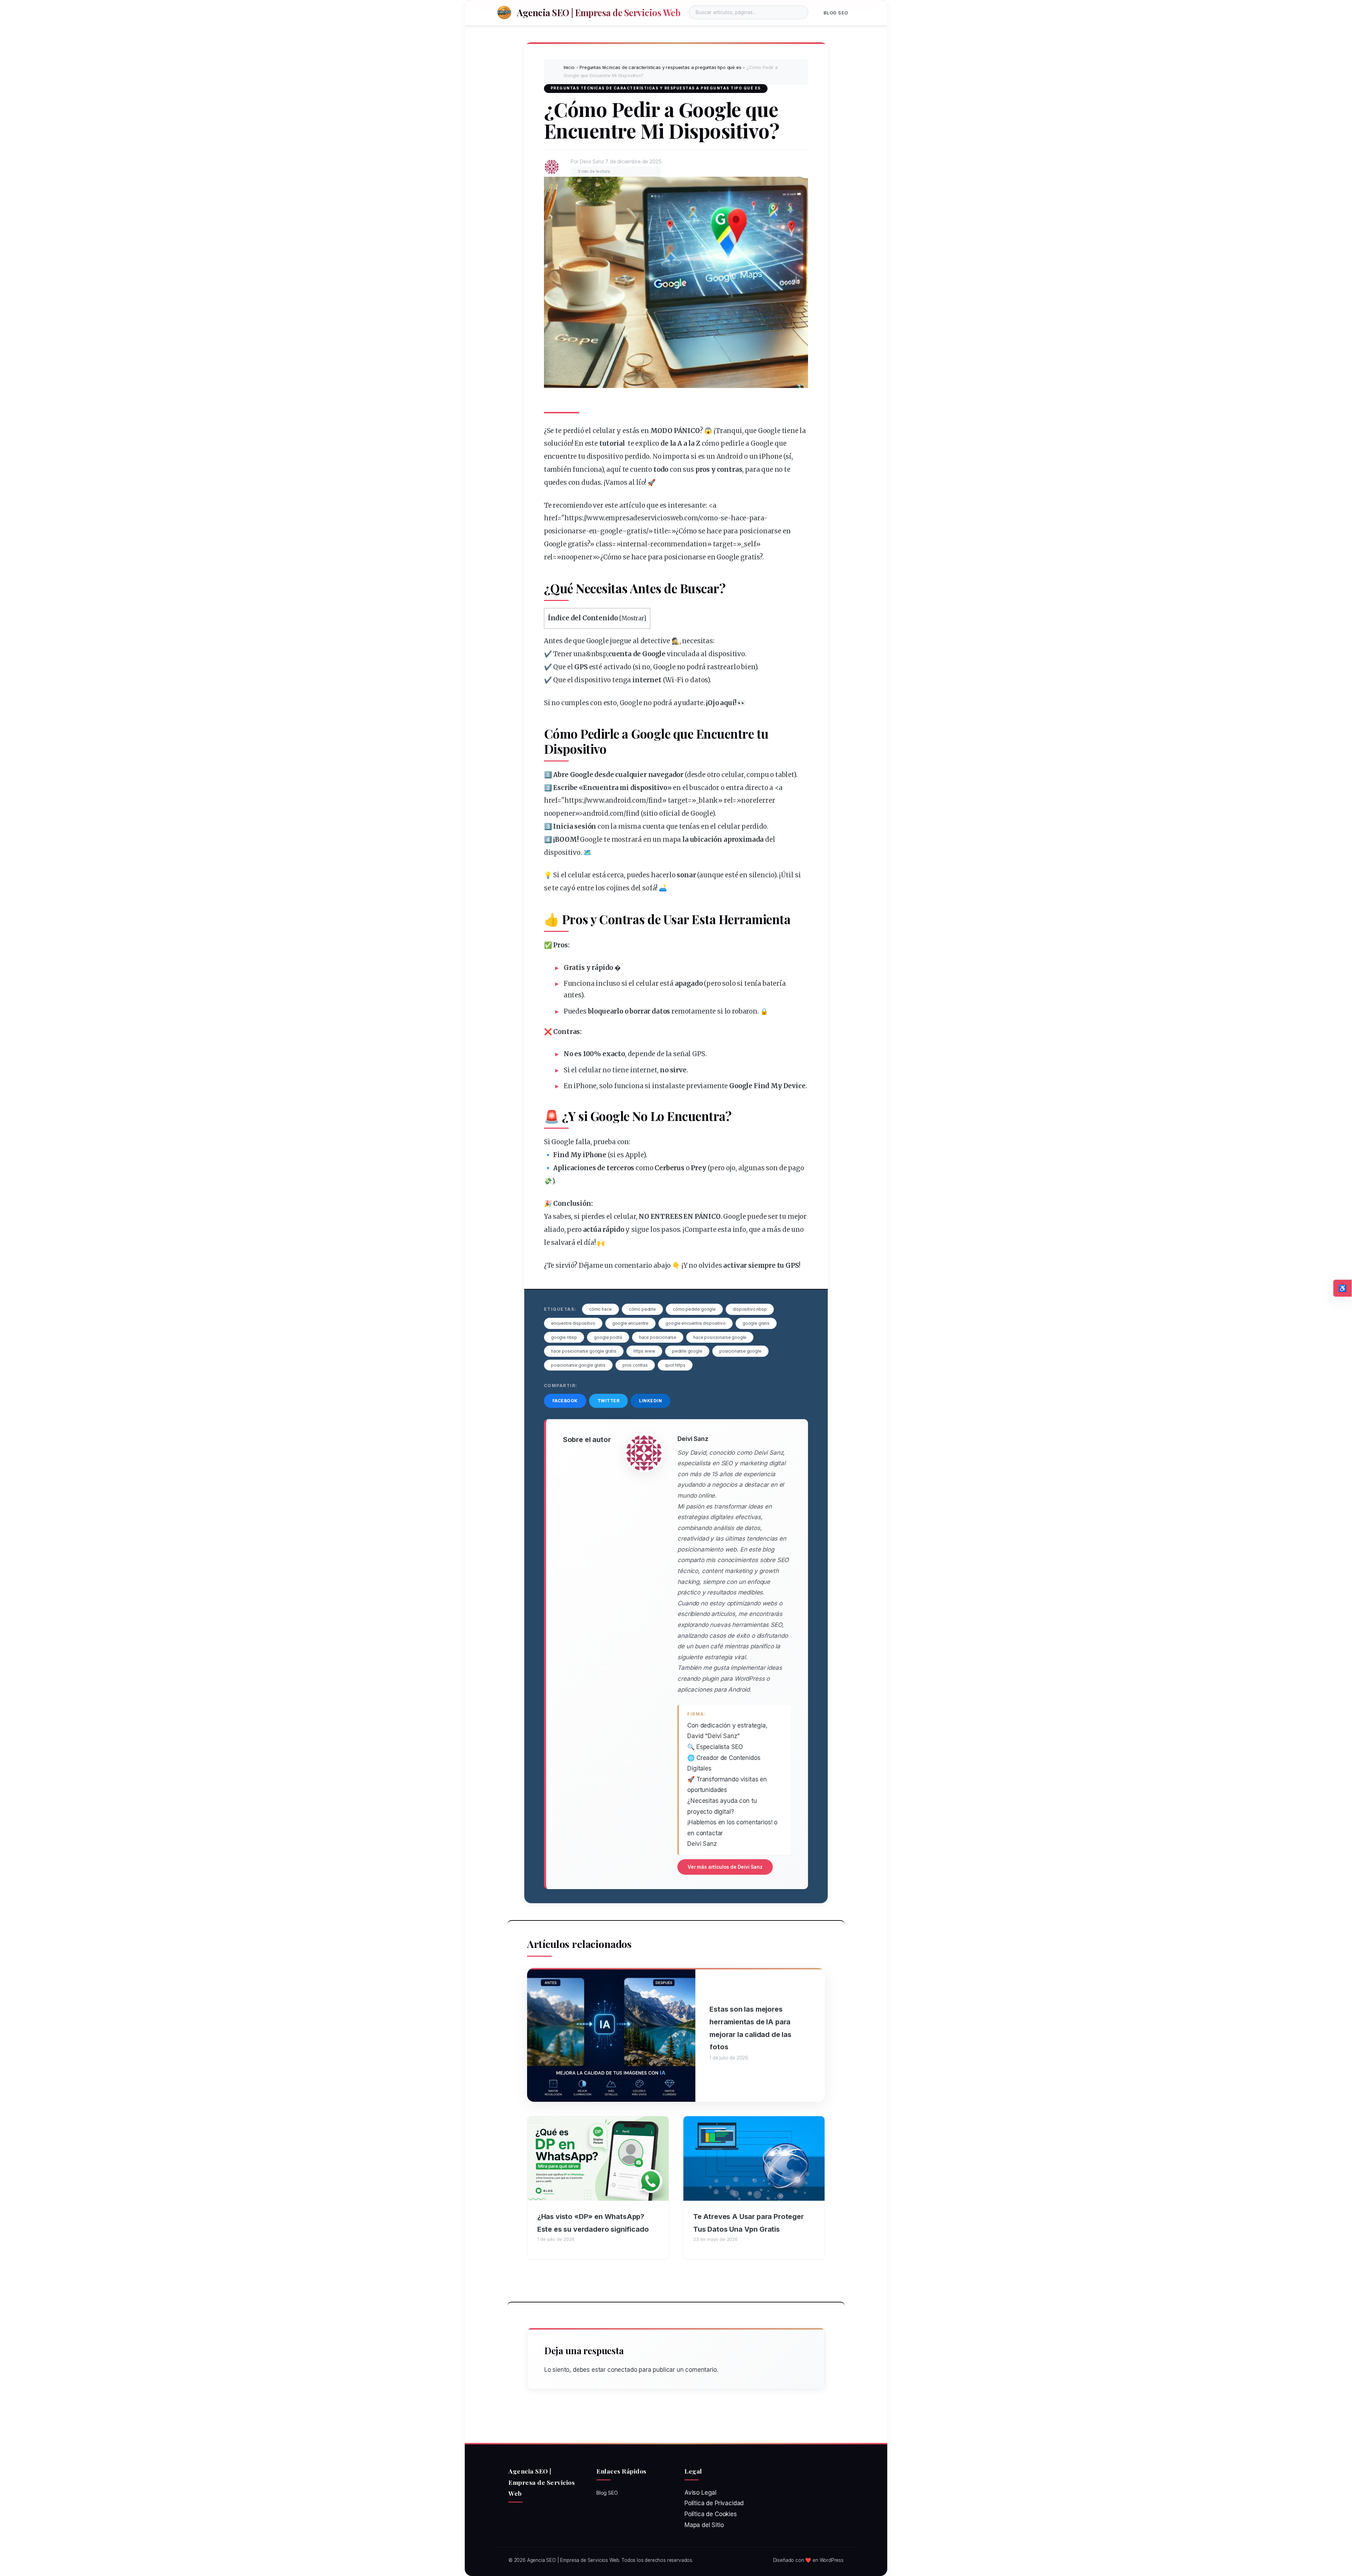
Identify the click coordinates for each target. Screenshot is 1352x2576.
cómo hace (600, 1309)
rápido (602, 968)
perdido (637, 456)
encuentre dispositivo (573, 1323)
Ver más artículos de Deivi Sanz (725, 1867)
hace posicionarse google (720, 1337)
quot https (675, 1365)
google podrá (608, 1337)
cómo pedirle (642, 1309)
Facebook (565, 1401)
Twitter (609, 1401)
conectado (622, 2370)
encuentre (560, 456)
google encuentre (630, 1323)
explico (647, 443)
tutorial (612, 443)
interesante (687, 505)
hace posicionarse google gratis (584, 1351)
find (655, 800)
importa (676, 456)
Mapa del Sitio (704, 2525)
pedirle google (687, 1351)
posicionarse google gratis (578, 1365)
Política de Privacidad (714, 2503)
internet (647, 680)
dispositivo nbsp (750, 1309)
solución (558, 443)
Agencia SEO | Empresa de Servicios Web (599, 12)
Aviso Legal (700, 2493)
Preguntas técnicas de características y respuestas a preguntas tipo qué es (660, 67)
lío (641, 482)
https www (644, 1351)
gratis (636, 531)
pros (703, 469)
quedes (555, 482)
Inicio (569, 67)
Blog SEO (836, 13)
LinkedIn (650, 1401)
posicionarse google (740, 1351)
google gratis (756, 1323)
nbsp (599, 654)
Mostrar (633, 618)
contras (730, 469)
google (611, 531)
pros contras (635, 1365)
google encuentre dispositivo (695, 1323)
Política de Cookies (711, 2514)
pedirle (733, 443)
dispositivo (605, 456)
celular (604, 431)
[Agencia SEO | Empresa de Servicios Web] (504, 12)
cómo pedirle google (694, 1309)
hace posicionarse (658, 1337)
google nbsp (564, 1337)
